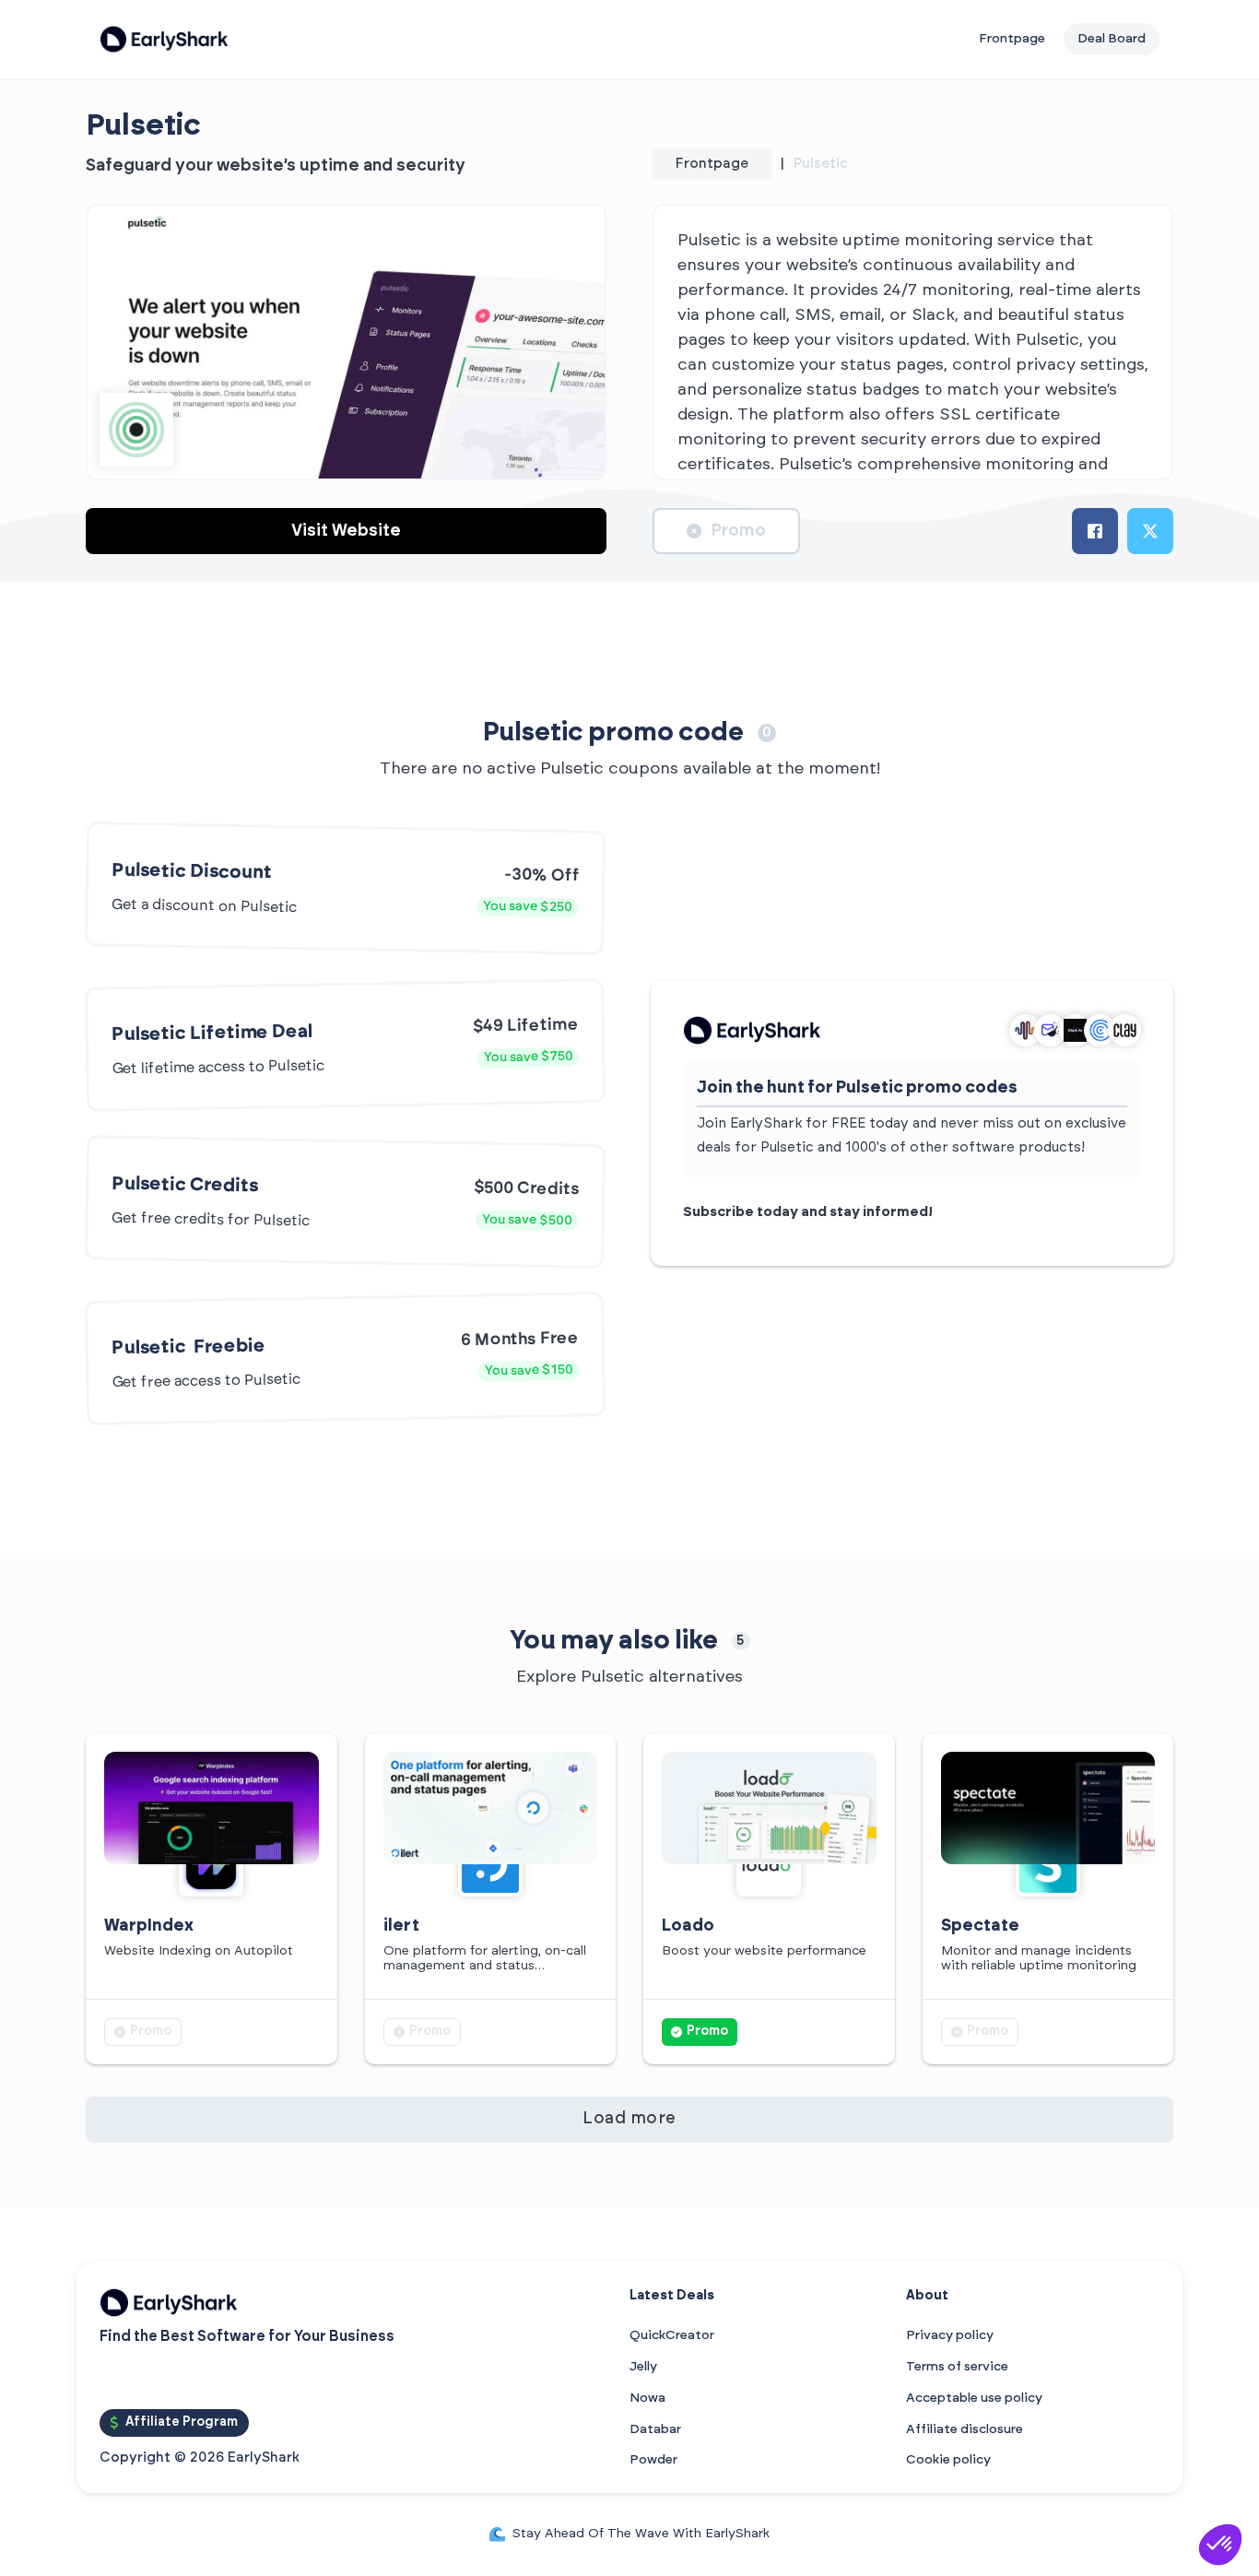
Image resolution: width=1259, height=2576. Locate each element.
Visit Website (346, 531)
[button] (1220, 2545)
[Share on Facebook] (1095, 531)
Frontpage (1012, 39)
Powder (653, 2460)
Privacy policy (950, 2335)
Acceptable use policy (974, 2398)
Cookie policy (948, 2460)
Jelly (643, 2367)
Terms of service (957, 2367)
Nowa (647, 2398)
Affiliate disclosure (965, 2429)
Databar (655, 2429)
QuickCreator (672, 2335)
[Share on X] (1150, 531)
